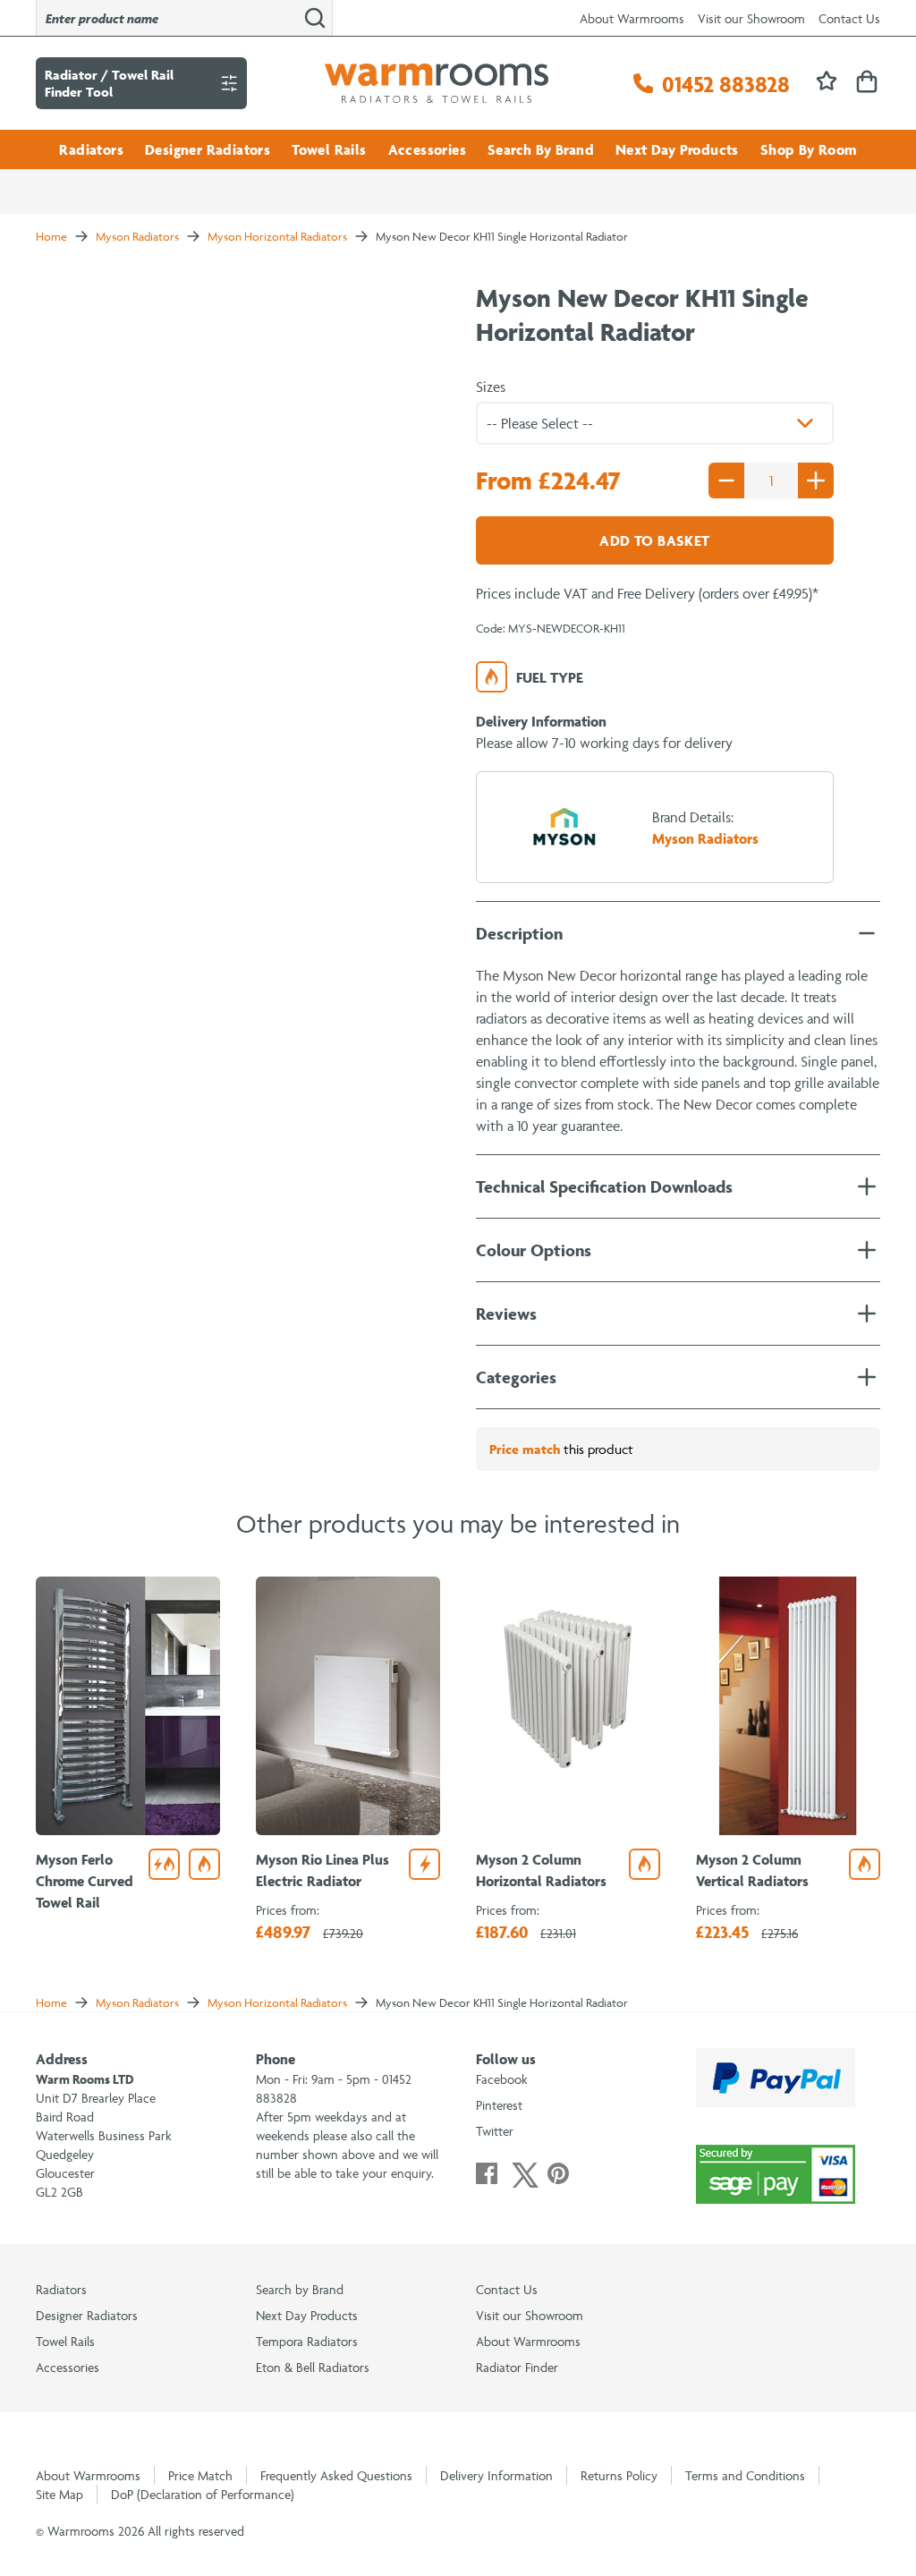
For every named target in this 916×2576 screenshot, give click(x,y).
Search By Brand (541, 149)
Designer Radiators (208, 149)
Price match (525, 1449)
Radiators (91, 149)
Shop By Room (809, 149)
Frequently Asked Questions (336, 2475)
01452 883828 (726, 84)
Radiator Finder (517, 2367)
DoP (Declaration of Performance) (203, 2494)
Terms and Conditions (745, 2475)
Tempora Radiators (307, 2341)
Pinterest (499, 2105)
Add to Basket (654, 540)
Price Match (200, 2475)
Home (51, 236)
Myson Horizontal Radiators (277, 236)
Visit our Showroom (751, 18)
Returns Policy (619, 2475)
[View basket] (867, 83)
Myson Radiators (137, 236)
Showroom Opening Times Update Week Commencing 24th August (229, 178)
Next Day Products (677, 149)
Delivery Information (496, 2475)
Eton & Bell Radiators (313, 2367)
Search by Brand (300, 2289)
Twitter (495, 2131)
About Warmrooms (632, 18)
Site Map (59, 2494)
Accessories (427, 149)
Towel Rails (329, 149)
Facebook (502, 2079)
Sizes (491, 387)
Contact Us (849, 18)
